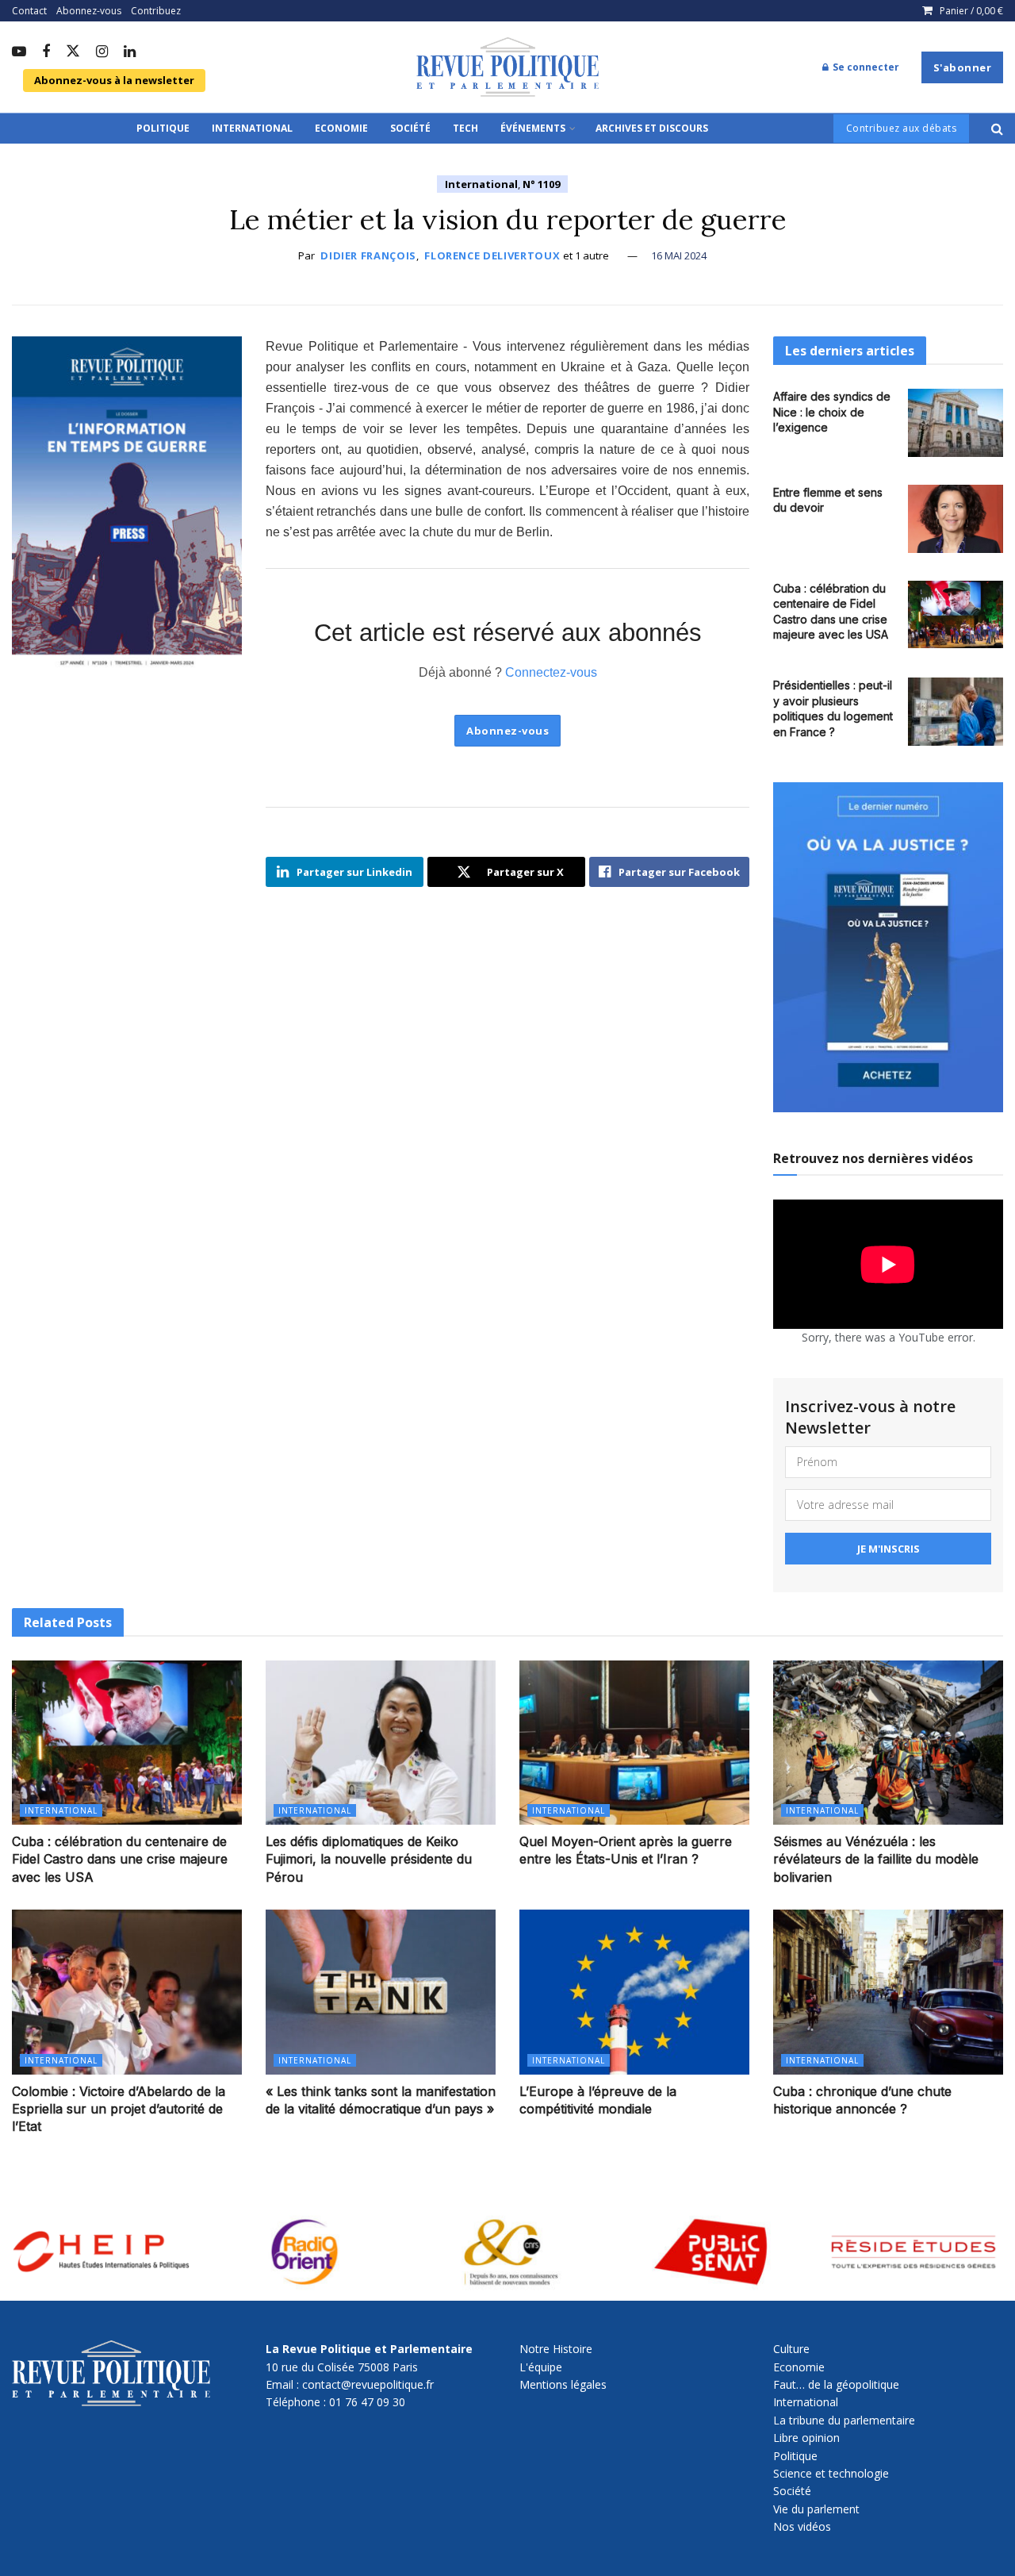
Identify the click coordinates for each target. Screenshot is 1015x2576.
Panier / (971, 11)
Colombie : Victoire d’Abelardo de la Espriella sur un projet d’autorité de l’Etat (119, 2109)
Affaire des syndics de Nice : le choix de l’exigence (832, 412)
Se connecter (865, 67)
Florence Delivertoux (492, 255)
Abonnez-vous (89, 11)
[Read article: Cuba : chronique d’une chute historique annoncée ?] (888, 1992)
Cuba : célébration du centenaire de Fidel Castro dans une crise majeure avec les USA (120, 1859)
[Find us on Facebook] (46, 52)
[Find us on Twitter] (73, 52)
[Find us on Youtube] (19, 52)
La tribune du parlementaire (844, 2420)
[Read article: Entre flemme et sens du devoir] (956, 519)
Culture (791, 2349)
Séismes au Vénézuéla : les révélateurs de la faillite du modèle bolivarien (876, 1859)
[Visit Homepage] (507, 67)
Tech (465, 128)
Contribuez (156, 11)
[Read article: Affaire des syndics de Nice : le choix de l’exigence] (956, 423)
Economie (341, 128)
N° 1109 (541, 184)
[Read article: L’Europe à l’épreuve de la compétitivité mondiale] (634, 1992)
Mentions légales (563, 2384)
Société (410, 128)
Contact (29, 11)
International (252, 128)
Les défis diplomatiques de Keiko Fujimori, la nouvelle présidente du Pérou (369, 1859)
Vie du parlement (816, 2509)
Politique (163, 128)
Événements (533, 128)
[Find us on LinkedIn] (130, 52)
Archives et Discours (652, 128)
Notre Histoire (556, 2349)
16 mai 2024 (679, 255)
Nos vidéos (802, 2526)
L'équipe (541, 2367)
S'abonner (963, 67)
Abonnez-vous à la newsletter (114, 80)
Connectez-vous (551, 672)
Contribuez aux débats (902, 128)
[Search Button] (997, 129)
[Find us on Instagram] (102, 52)
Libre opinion (806, 2438)
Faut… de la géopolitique (836, 2384)
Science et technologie (831, 2473)
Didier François (368, 255)
